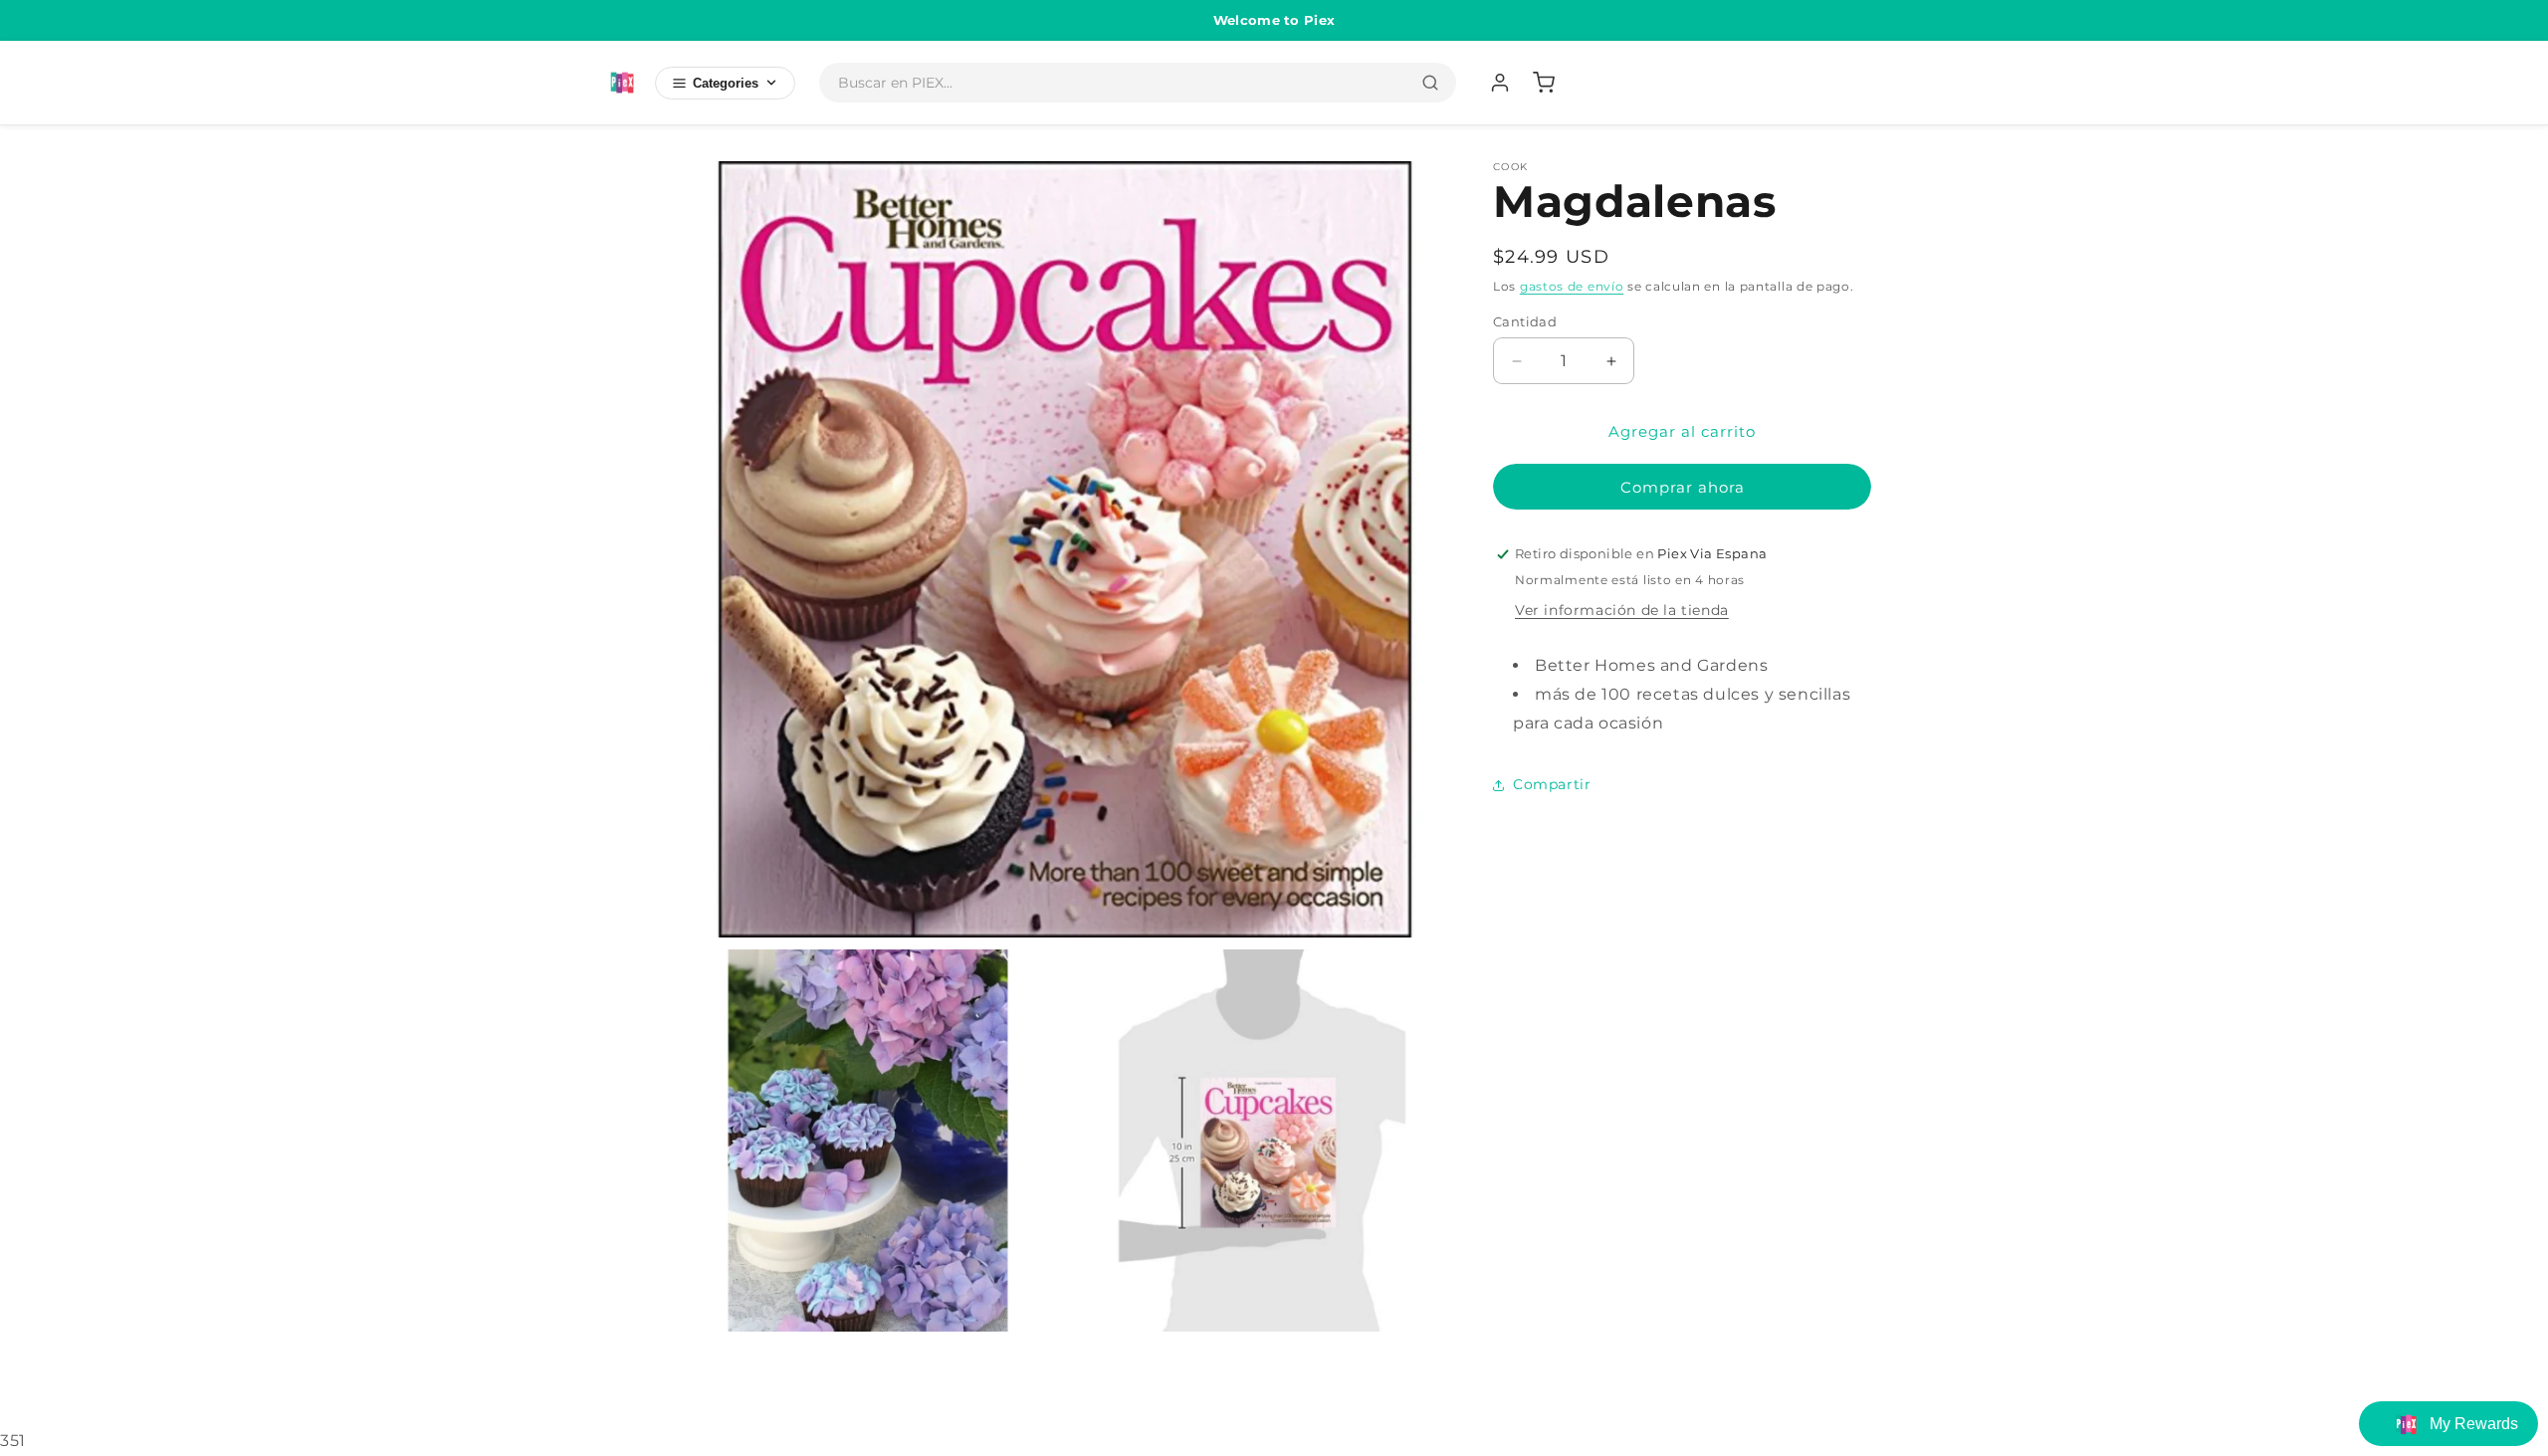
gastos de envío (1572, 286)
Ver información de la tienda (1622, 610)
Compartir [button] (1552, 784)
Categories (726, 83)
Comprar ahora (1683, 487)
